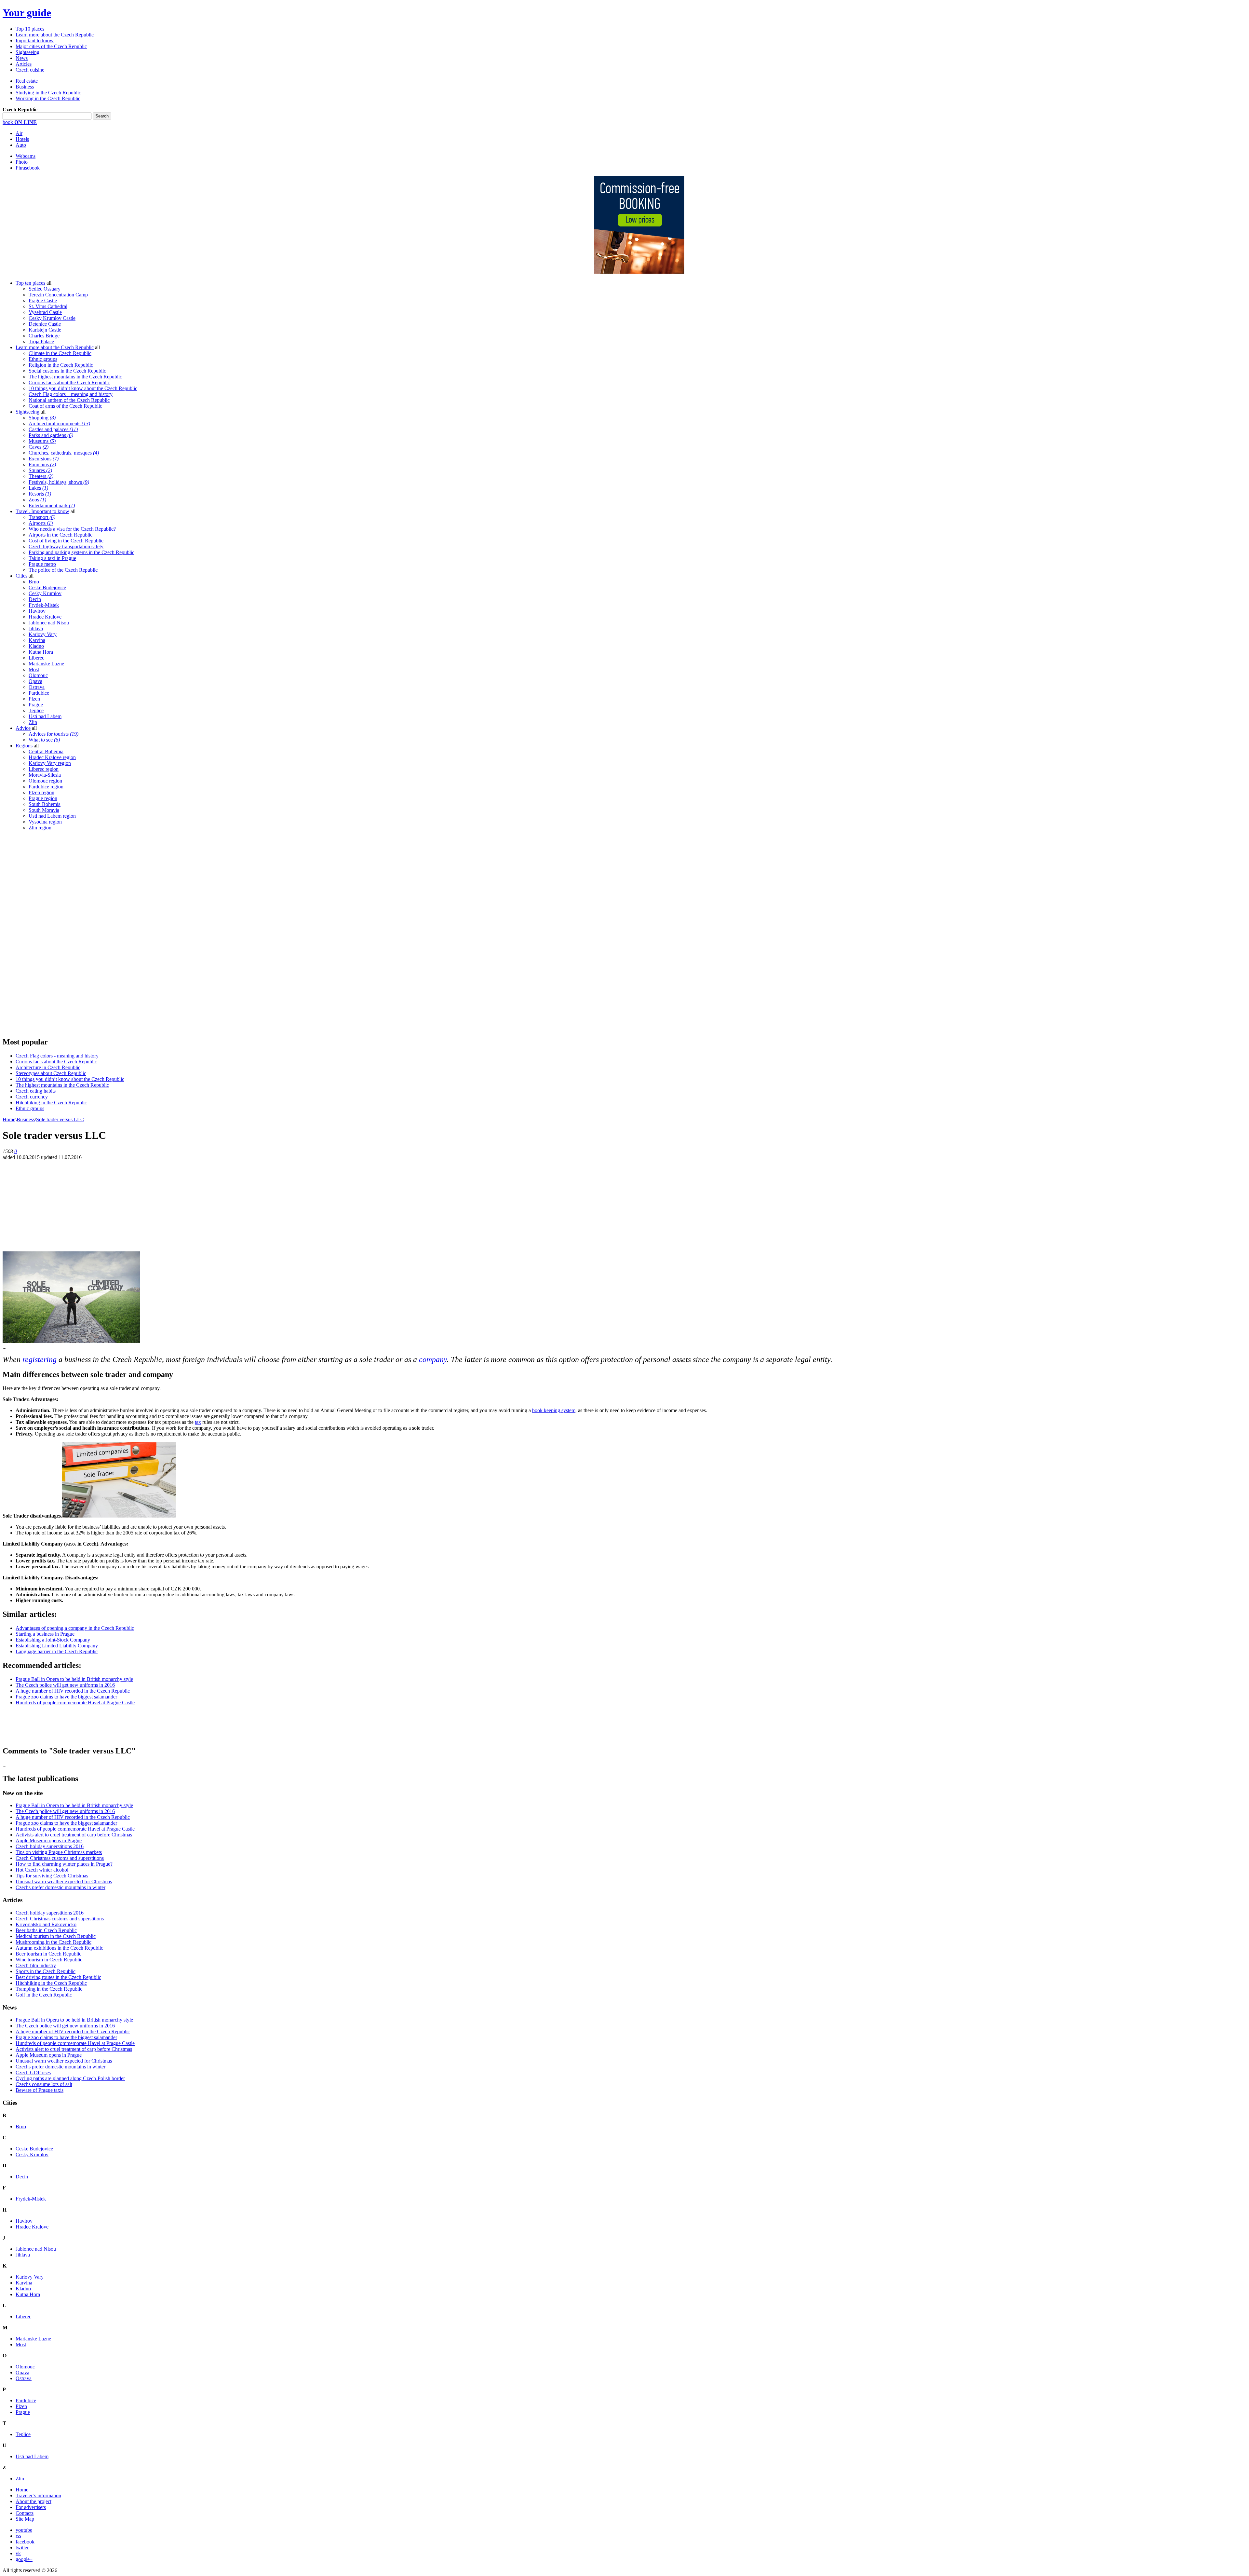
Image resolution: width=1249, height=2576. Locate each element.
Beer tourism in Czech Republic (48, 1954)
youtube (24, 2530)
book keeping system (554, 1410)
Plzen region (41, 792)
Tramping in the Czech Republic (49, 1989)
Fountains (42, 464)
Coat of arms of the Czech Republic (65, 406)
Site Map (25, 2519)
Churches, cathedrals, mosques (64, 453)
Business (25, 87)
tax (198, 1422)
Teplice (36, 710)
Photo (22, 162)
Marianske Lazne (46, 664)
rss (18, 2536)
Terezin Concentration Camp (58, 295)
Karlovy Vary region (50, 763)
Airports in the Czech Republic (60, 535)
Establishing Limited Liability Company (57, 1646)
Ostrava (37, 687)
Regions (24, 746)
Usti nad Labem (45, 716)
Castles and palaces (53, 429)
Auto (21, 145)
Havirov (37, 611)
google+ (24, 2559)
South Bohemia (45, 804)
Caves (39, 447)
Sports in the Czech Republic (46, 1971)
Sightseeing (27, 52)
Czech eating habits (36, 1091)
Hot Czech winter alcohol (42, 1870)
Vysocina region (45, 822)
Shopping (42, 418)
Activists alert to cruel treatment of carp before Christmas (74, 1835)
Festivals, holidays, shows (59, 482)
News (22, 58)
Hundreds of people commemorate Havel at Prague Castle (75, 1703)
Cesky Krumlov (45, 593)
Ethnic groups (43, 359)
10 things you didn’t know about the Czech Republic (83, 388)
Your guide (27, 13)
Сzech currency (32, 1097)
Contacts (25, 2513)
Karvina (37, 640)
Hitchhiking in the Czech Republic (51, 1103)
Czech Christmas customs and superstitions (60, 1858)
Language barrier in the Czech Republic (57, 1651)
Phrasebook (28, 168)
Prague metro (42, 564)
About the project (34, 2501)
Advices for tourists (54, 734)
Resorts (40, 494)
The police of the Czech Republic (63, 570)
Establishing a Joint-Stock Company (53, 1640)
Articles (24, 64)
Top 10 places (30, 29)
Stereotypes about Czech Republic (51, 1073)
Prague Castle (43, 300)
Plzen (34, 699)
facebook (25, 2542)
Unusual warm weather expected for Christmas (64, 1881)
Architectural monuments (59, 423)
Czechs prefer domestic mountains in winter (60, 1887)
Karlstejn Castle (45, 330)
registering (40, 1359)
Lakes (38, 488)
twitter (22, 2548)
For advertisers (31, 2507)
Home (9, 1119)
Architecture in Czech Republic (48, 1067)
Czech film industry (36, 1965)
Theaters (41, 476)
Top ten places (30, 283)
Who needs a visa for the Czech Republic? (72, 529)
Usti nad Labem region (52, 816)
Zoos (37, 500)
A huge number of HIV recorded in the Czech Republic (73, 1691)
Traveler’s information (38, 2495)
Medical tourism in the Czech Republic (56, 1936)
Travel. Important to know (42, 511)
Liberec (36, 658)
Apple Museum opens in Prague (49, 1840)
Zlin (33, 722)
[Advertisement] (51, 934)
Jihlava (36, 628)
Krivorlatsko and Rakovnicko (46, 1924)
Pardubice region (46, 787)
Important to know (35, 41)
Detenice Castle (45, 324)
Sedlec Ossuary (45, 289)
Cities (21, 576)
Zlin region (40, 828)
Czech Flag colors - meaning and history (57, 1056)
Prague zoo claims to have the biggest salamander (66, 1697)
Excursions (44, 459)
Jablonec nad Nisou (49, 623)
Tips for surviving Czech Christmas (52, 1876)
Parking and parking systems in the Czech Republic (81, 552)
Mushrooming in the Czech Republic (54, 1942)
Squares (40, 470)
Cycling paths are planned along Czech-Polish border (70, 2078)
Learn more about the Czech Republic (55, 35)
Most (34, 669)
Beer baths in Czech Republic (46, 1930)
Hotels (22, 139)
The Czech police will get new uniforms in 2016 (65, 1685)
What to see (44, 740)
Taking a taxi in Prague (52, 558)
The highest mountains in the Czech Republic (75, 377)
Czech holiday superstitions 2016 (50, 1846)
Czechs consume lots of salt (44, 2084)
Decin (35, 599)
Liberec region (44, 769)
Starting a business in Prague (45, 1634)
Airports (41, 523)
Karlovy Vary (43, 634)
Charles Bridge (44, 336)
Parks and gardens (51, 435)
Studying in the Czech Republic (48, 93)
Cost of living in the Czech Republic (66, 541)
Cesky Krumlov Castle (52, 318)
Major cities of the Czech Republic (51, 46)
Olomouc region (45, 781)
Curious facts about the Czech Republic (69, 382)
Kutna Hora (41, 652)
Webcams (26, 156)
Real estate (27, 81)
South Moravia (44, 810)
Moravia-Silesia (45, 775)
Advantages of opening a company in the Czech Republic (75, 1628)
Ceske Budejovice (47, 587)
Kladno (36, 646)
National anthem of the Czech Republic (69, 400)
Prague (36, 705)
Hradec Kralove (45, 617)
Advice (23, 728)
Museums (42, 441)
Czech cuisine (30, 70)
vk (18, 2553)
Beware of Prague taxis (40, 2090)
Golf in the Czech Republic (44, 1995)
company (433, 1359)
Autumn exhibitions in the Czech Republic (59, 1948)
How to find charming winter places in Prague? (64, 1864)
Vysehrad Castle (45, 312)
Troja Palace (41, 341)
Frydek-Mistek (44, 605)
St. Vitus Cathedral (48, 306)
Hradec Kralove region (52, 757)
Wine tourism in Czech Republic (49, 1960)
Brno (34, 582)
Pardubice (39, 693)
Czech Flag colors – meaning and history (71, 394)
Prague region (43, 798)
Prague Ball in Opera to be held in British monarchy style (74, 1679)
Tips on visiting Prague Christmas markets (59, 1852)
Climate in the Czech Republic (60, 353)
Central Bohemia (46, 751)
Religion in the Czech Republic (61, 365)
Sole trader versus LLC (60, 1119)
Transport (42, 517)
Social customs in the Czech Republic (67, 371)
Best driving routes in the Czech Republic (58, 1977)
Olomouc (38, 675)
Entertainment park (52, 505)
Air (19, 133)
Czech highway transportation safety (66, 546)
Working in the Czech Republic (48, 98)
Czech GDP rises (33, 2072)
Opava (35, 681)
